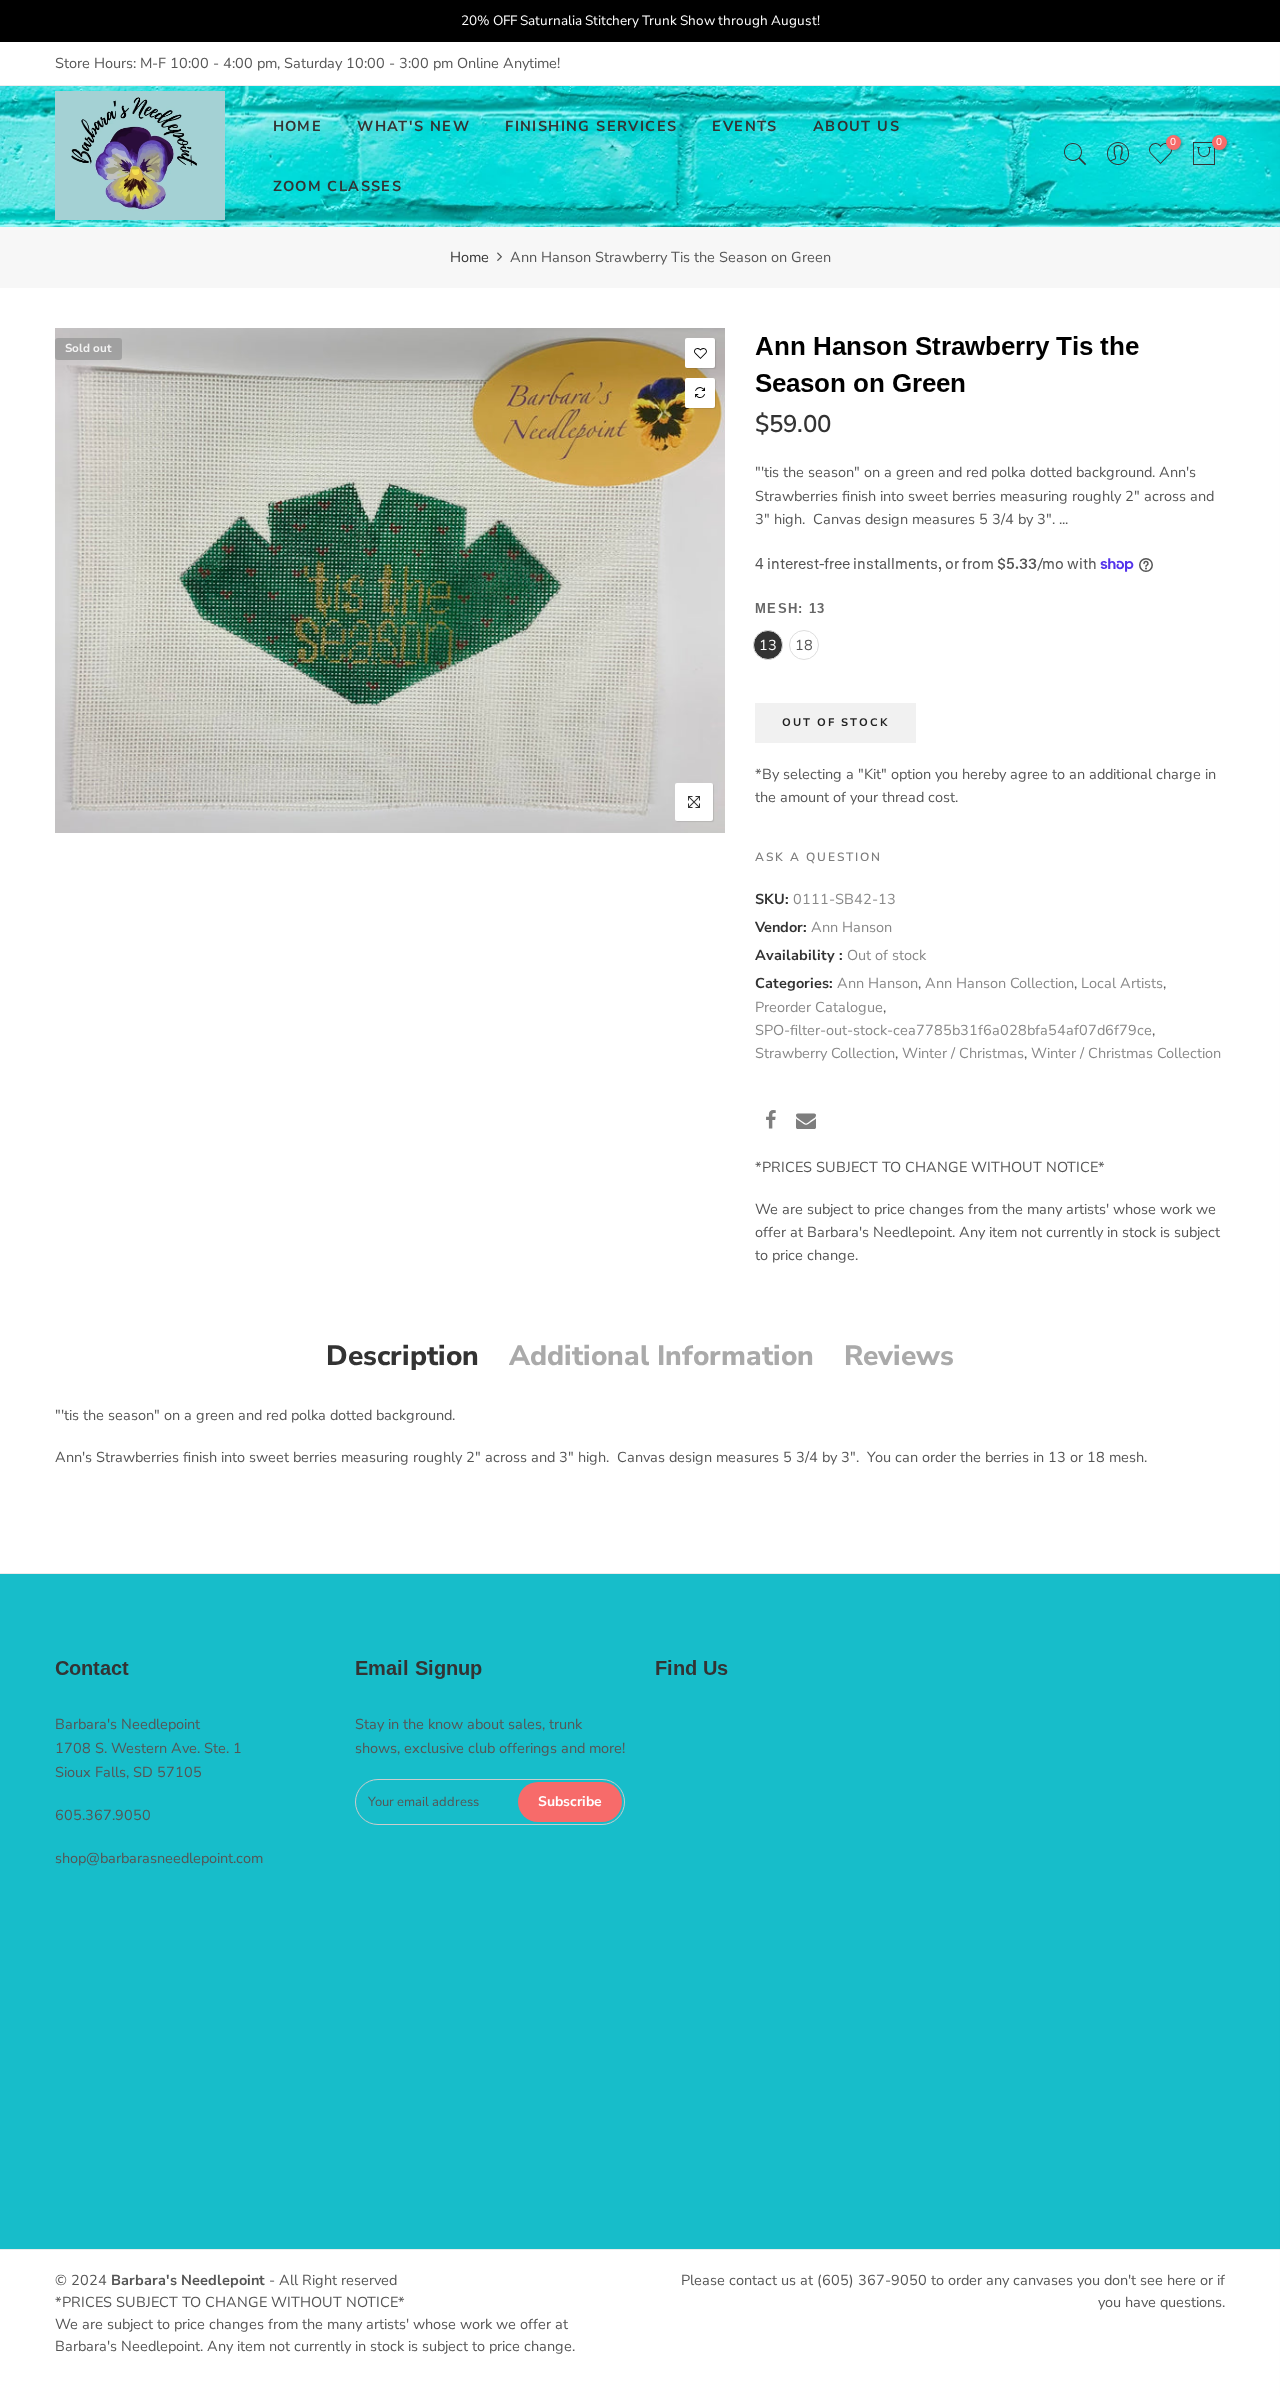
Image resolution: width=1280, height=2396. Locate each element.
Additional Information (661, 1356)
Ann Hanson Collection (999, 983)
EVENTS (744, 126)
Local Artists (1122, 983)
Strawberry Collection (825, 1053)
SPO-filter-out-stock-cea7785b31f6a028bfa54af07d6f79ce (953, 1029)
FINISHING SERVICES (591, 126)
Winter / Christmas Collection (1126, 1053)
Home (469, 257)
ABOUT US (856, 126)
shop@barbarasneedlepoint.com (159, 1858)
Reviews (899, 1356)
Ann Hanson (851, 927)
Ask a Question (818, 856)
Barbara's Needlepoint (188, 2280)
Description (402, 1356)
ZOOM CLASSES (338, 186)
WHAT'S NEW (413, 126)
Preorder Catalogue (819, 1006)
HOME (298, 126)
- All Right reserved (331, 2280)
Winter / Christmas (963, 1053)
